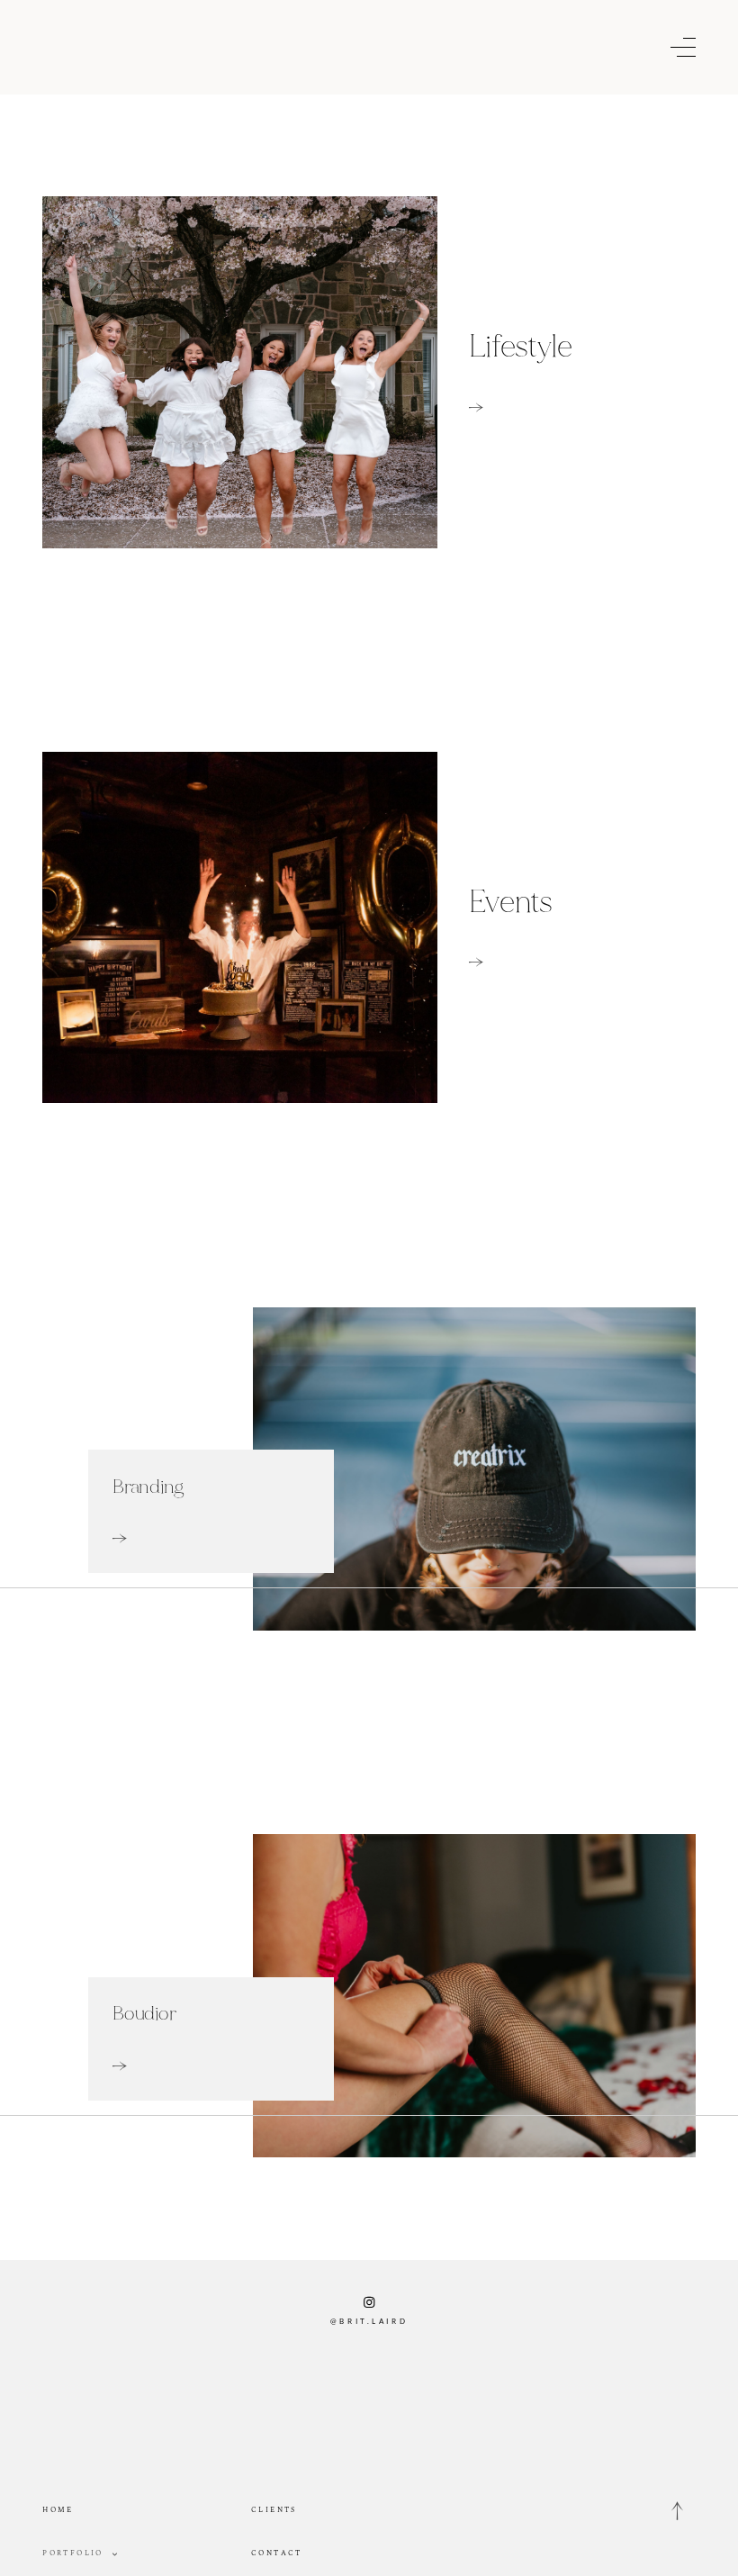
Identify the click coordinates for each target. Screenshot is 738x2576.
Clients (274, 2510)
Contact (277, 2553)
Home (58, 2510)
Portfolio (73, 2553)
